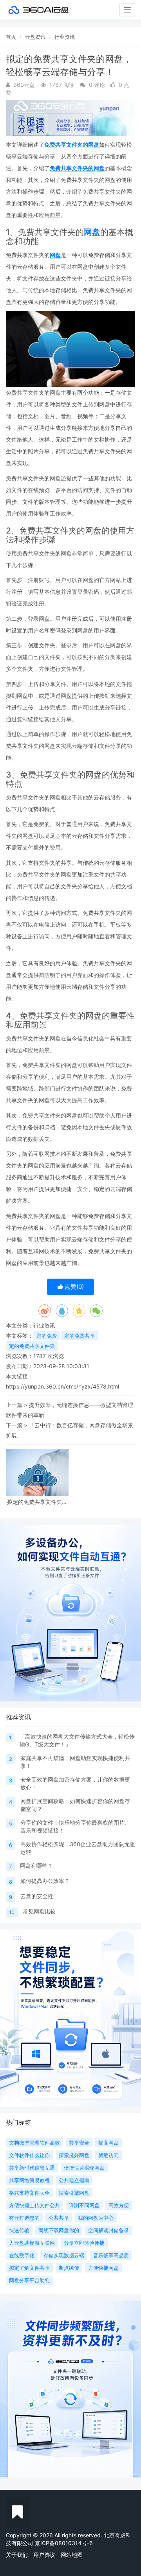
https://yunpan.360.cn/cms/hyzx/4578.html (62, 1386)
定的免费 (47, 1336)
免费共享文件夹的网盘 (72, 145)
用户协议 (44, 2555)
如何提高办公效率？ (45, 1881)
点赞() (73, 1287)
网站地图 (72, 2555)
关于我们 (17, 2555)
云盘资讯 (35, 37)
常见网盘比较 (39, 1911)
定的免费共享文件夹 (32, 1346)
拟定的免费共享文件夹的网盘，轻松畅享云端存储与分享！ (37, 1502)
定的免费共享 (80, 1336)
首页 (11, 37)
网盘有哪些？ (36, 1866)
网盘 (92, 232)
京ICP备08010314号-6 (64, 2543)
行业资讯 (65, 37)
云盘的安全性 (37, 1896)
